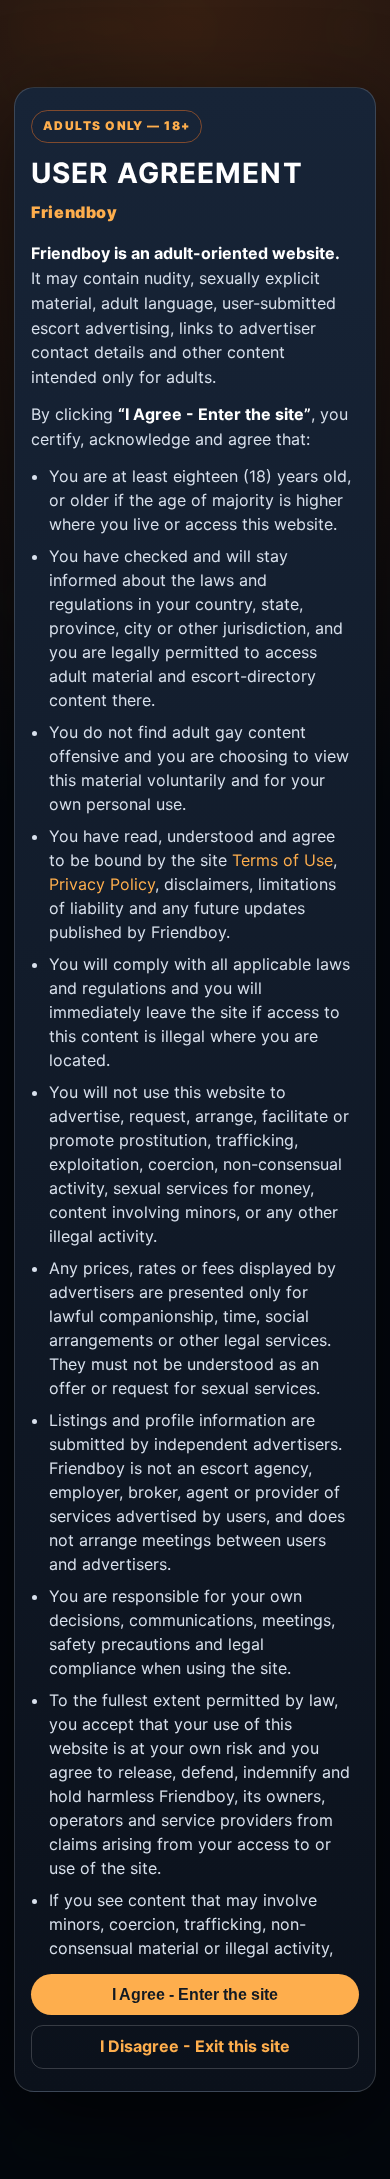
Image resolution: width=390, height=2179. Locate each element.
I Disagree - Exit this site (195, 2046)
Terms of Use (282, 860)
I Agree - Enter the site (195, 1994)
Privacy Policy (102, 884)
